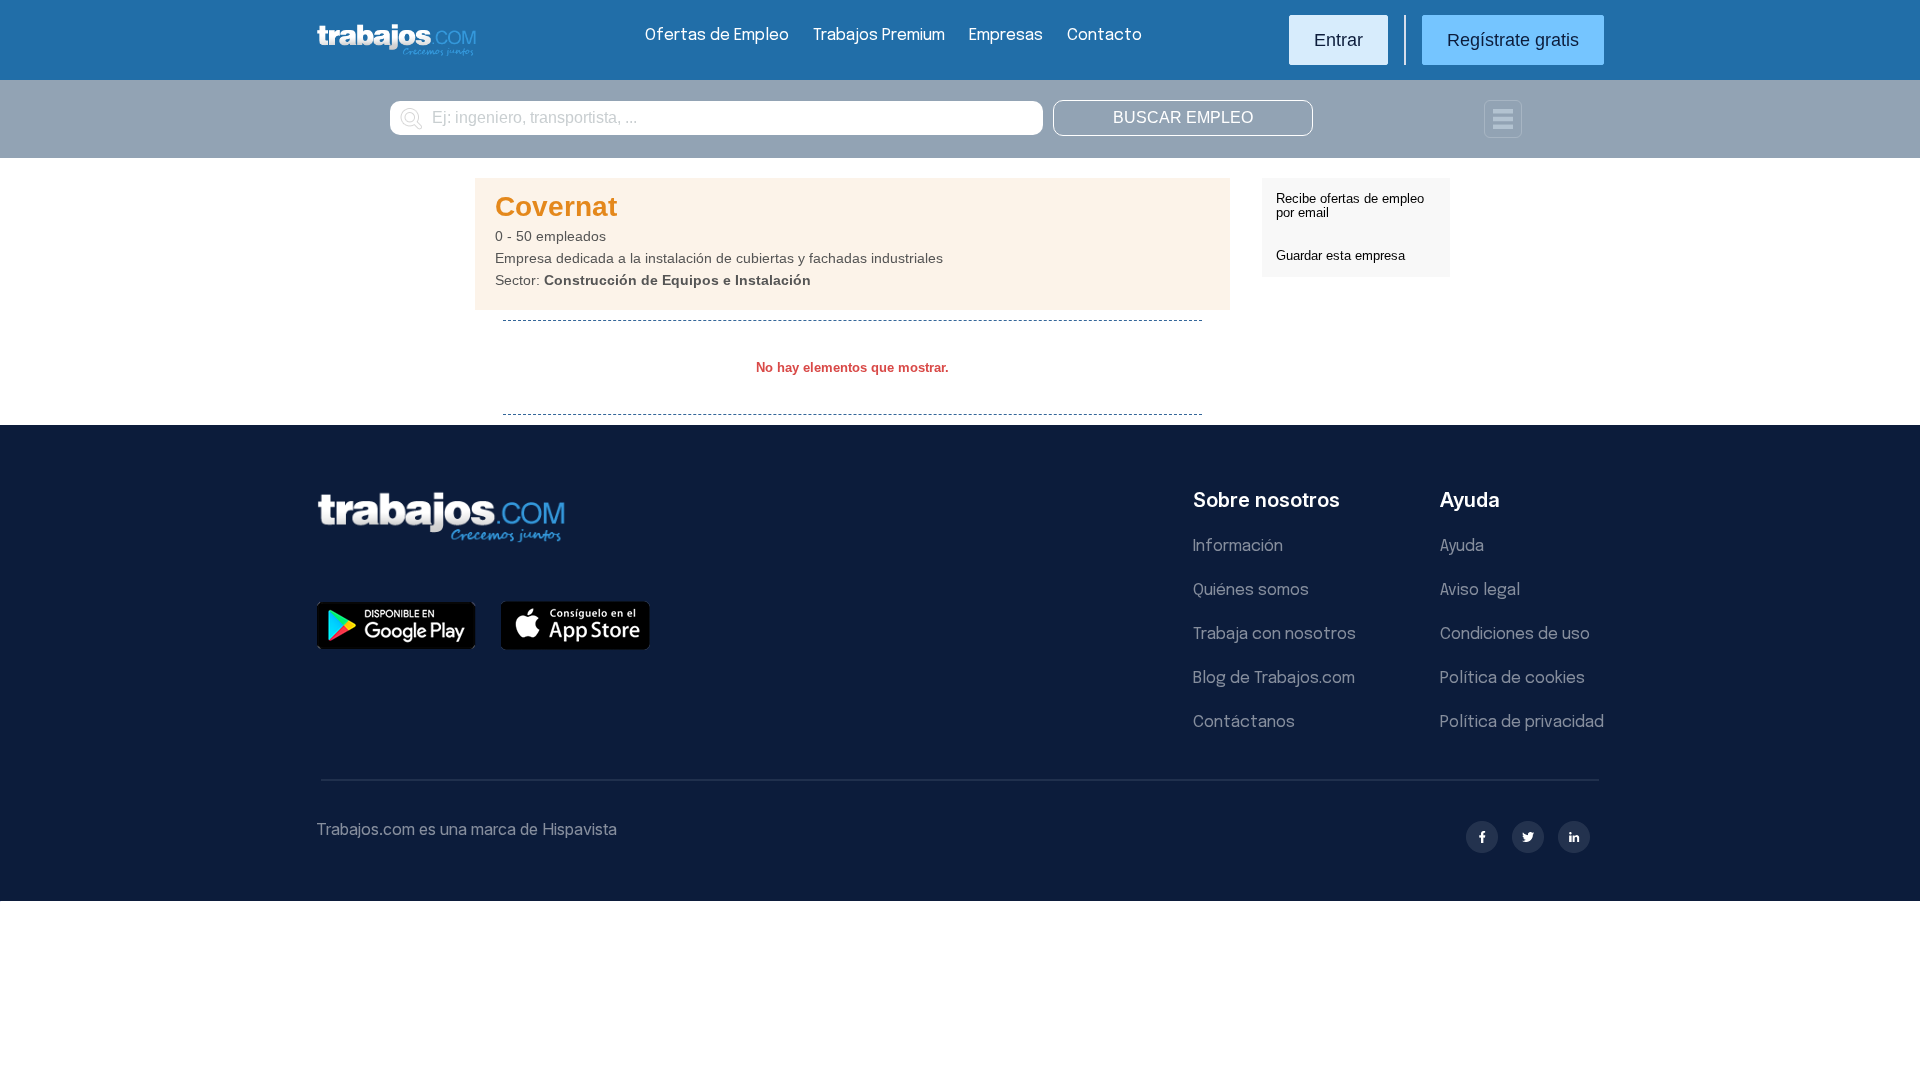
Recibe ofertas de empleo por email (1350, 205)
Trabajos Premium (879, 35)
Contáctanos (1244, 722)
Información (1238, 546)
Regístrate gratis (1513, 40)
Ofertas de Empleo (717, 35)
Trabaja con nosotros (1274, 634)
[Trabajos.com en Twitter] (1528, 837)
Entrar (1338, 40)
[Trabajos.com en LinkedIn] (1574, 837)
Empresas (1006, 35)
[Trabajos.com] (397, 53)
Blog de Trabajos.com (1274, 678)
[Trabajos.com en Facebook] (1482, 837)
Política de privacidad (1522, 722)
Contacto (1104, 35)
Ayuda (1462, 546)
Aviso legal (1480, 590)
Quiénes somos (1251, 590)
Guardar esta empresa (1340, 255)
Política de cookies (1512, 678)
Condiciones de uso (1515, 634)
